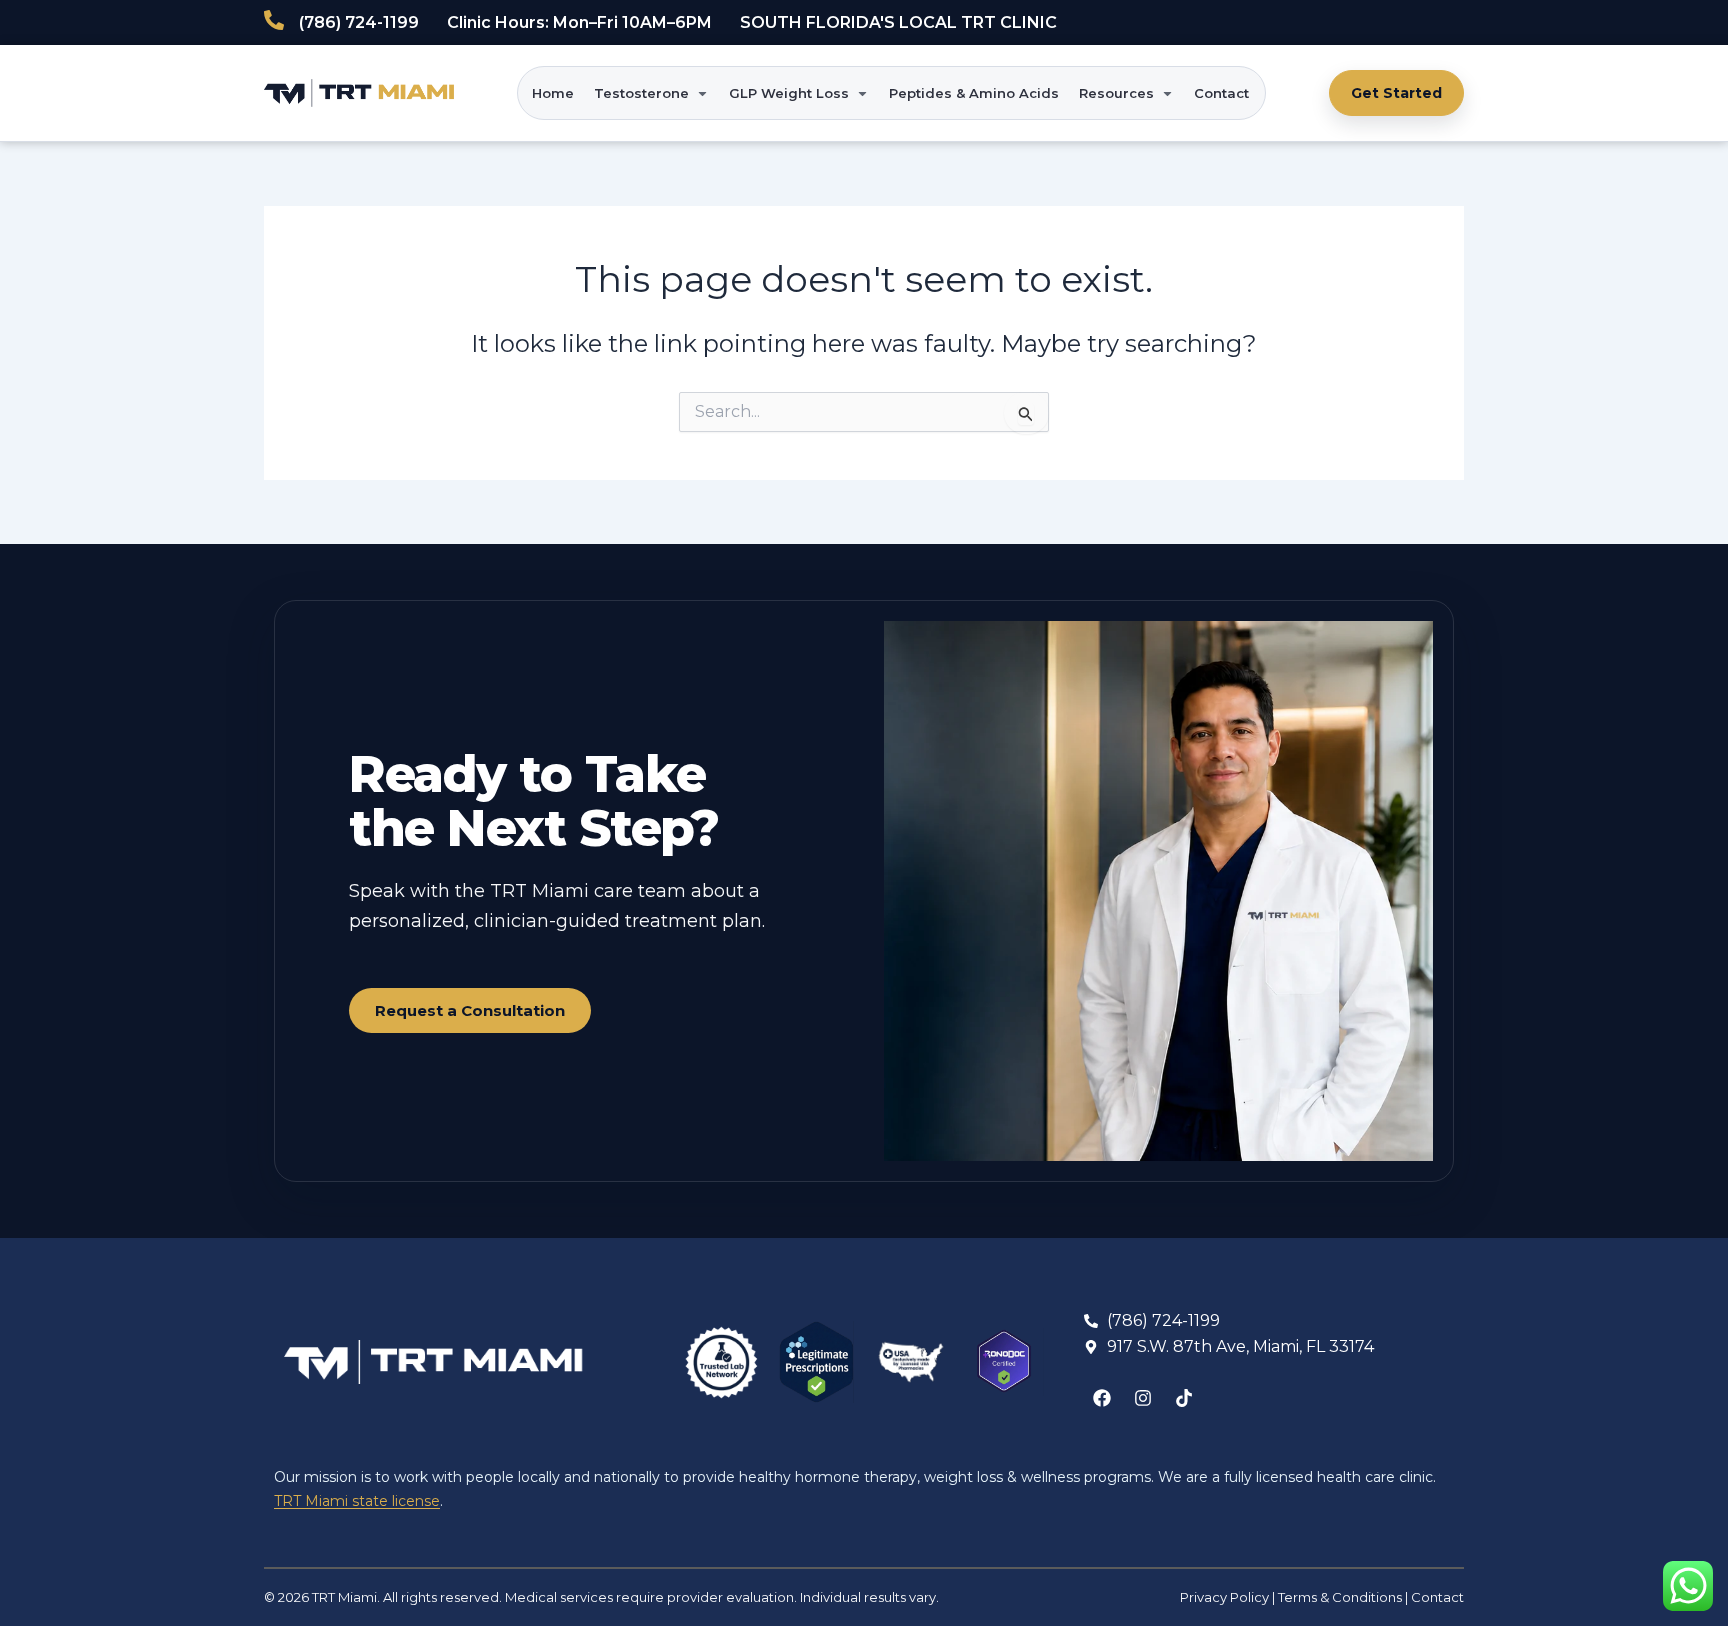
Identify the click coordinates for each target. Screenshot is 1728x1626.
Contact (1221, 93)
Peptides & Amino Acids (974, 93)
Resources (1116, 93)
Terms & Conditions (1340, 1597)
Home (553, 93)
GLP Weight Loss (789, 93)
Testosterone (641, 93)
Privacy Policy (1224, 1597)
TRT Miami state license (357, 1501)
